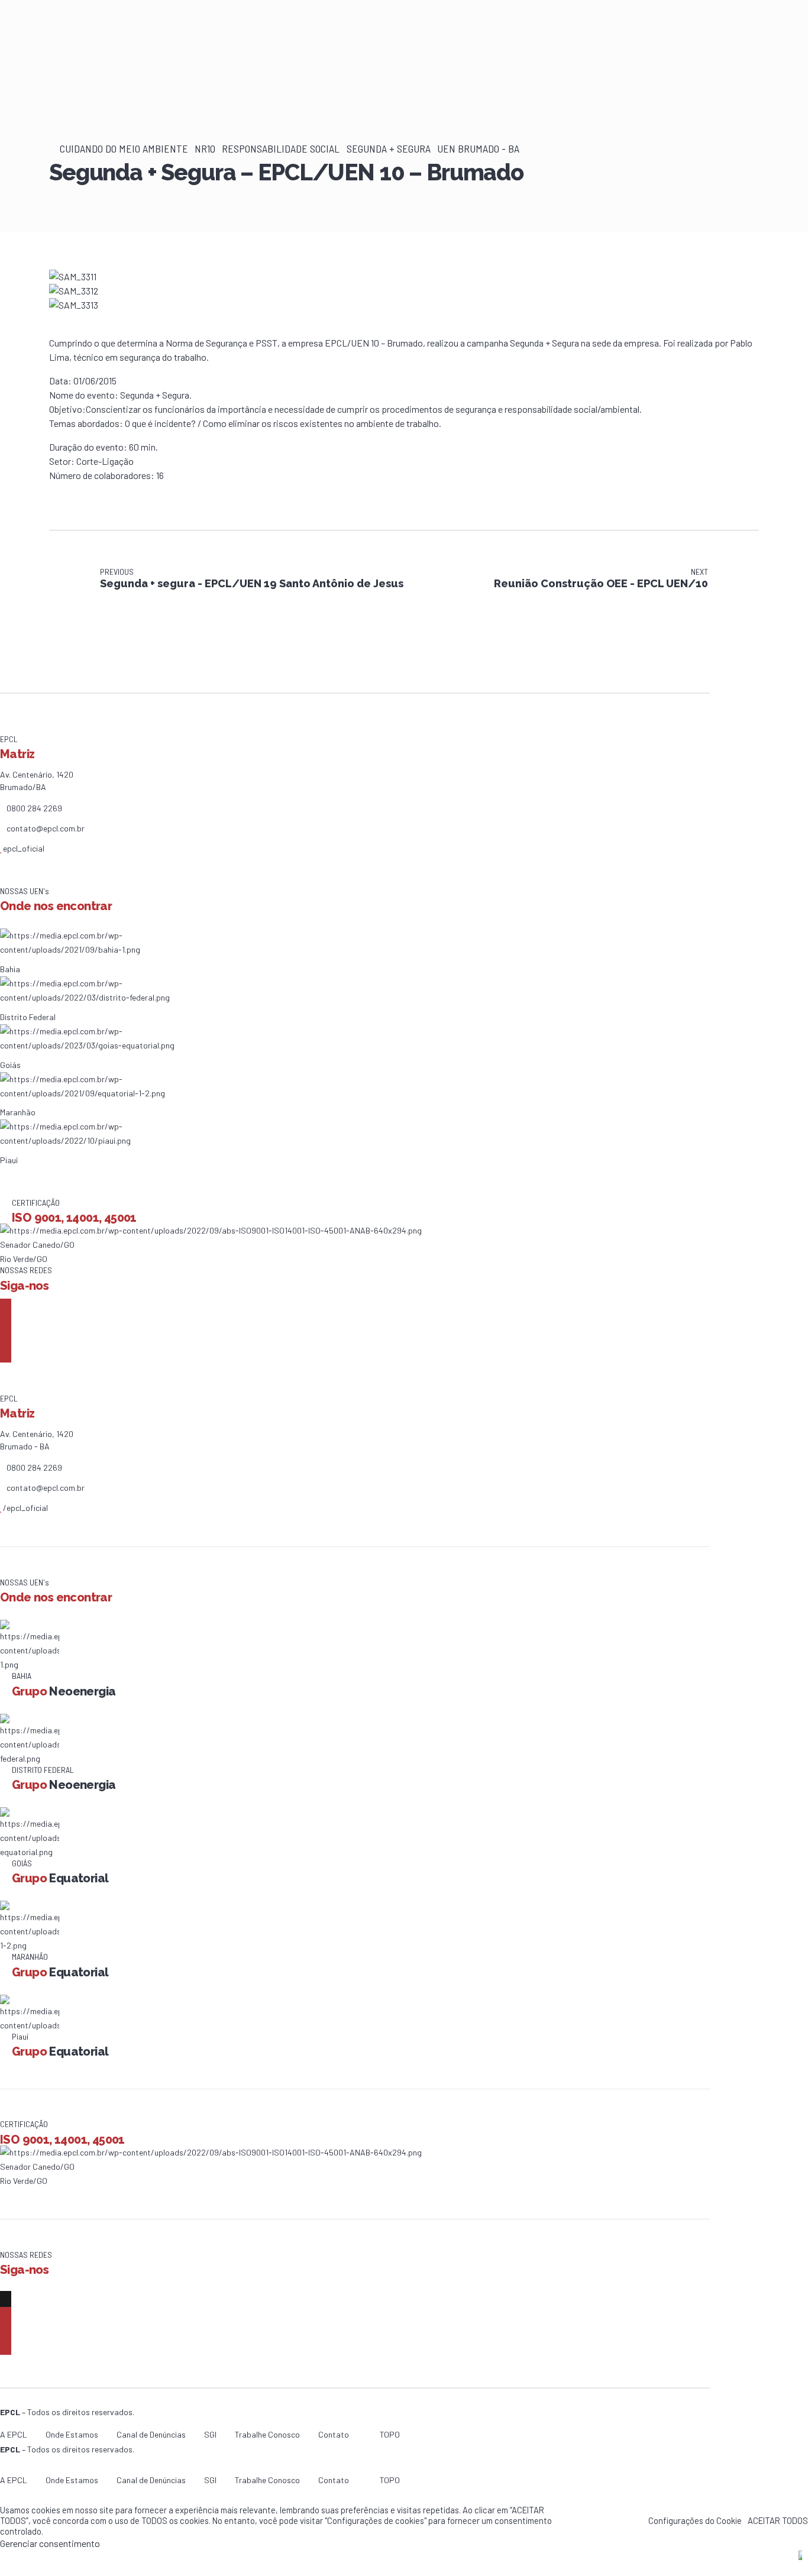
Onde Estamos (72, 2434)
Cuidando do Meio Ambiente (124, 148)
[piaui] (114, 1140)
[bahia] (114, 949)
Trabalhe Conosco (267, 2434)
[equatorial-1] (114, 1093)
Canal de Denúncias (151, 2434)
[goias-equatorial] (114, 1045)
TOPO (390, 2434)
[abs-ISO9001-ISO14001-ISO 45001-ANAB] (211, 1230)
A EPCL (14, 2434)
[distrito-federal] (114, 997)
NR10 (205, 148)
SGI (210, 2434)
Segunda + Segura (389, 148)
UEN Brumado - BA (478, 148)
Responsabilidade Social (281, 148)
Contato (334, 2434)
